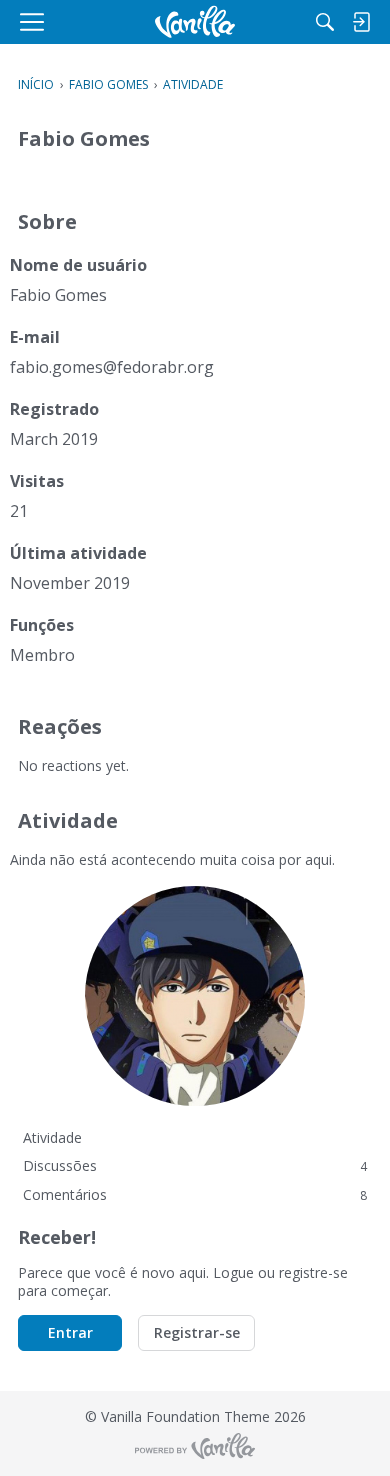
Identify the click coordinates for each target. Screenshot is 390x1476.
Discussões (195, 1165)
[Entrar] (361, 22)
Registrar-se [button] (197, 1332)
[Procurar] (325, 22)
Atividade (52, 1137)
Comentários (195, 1194)
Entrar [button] (70, 1332)
